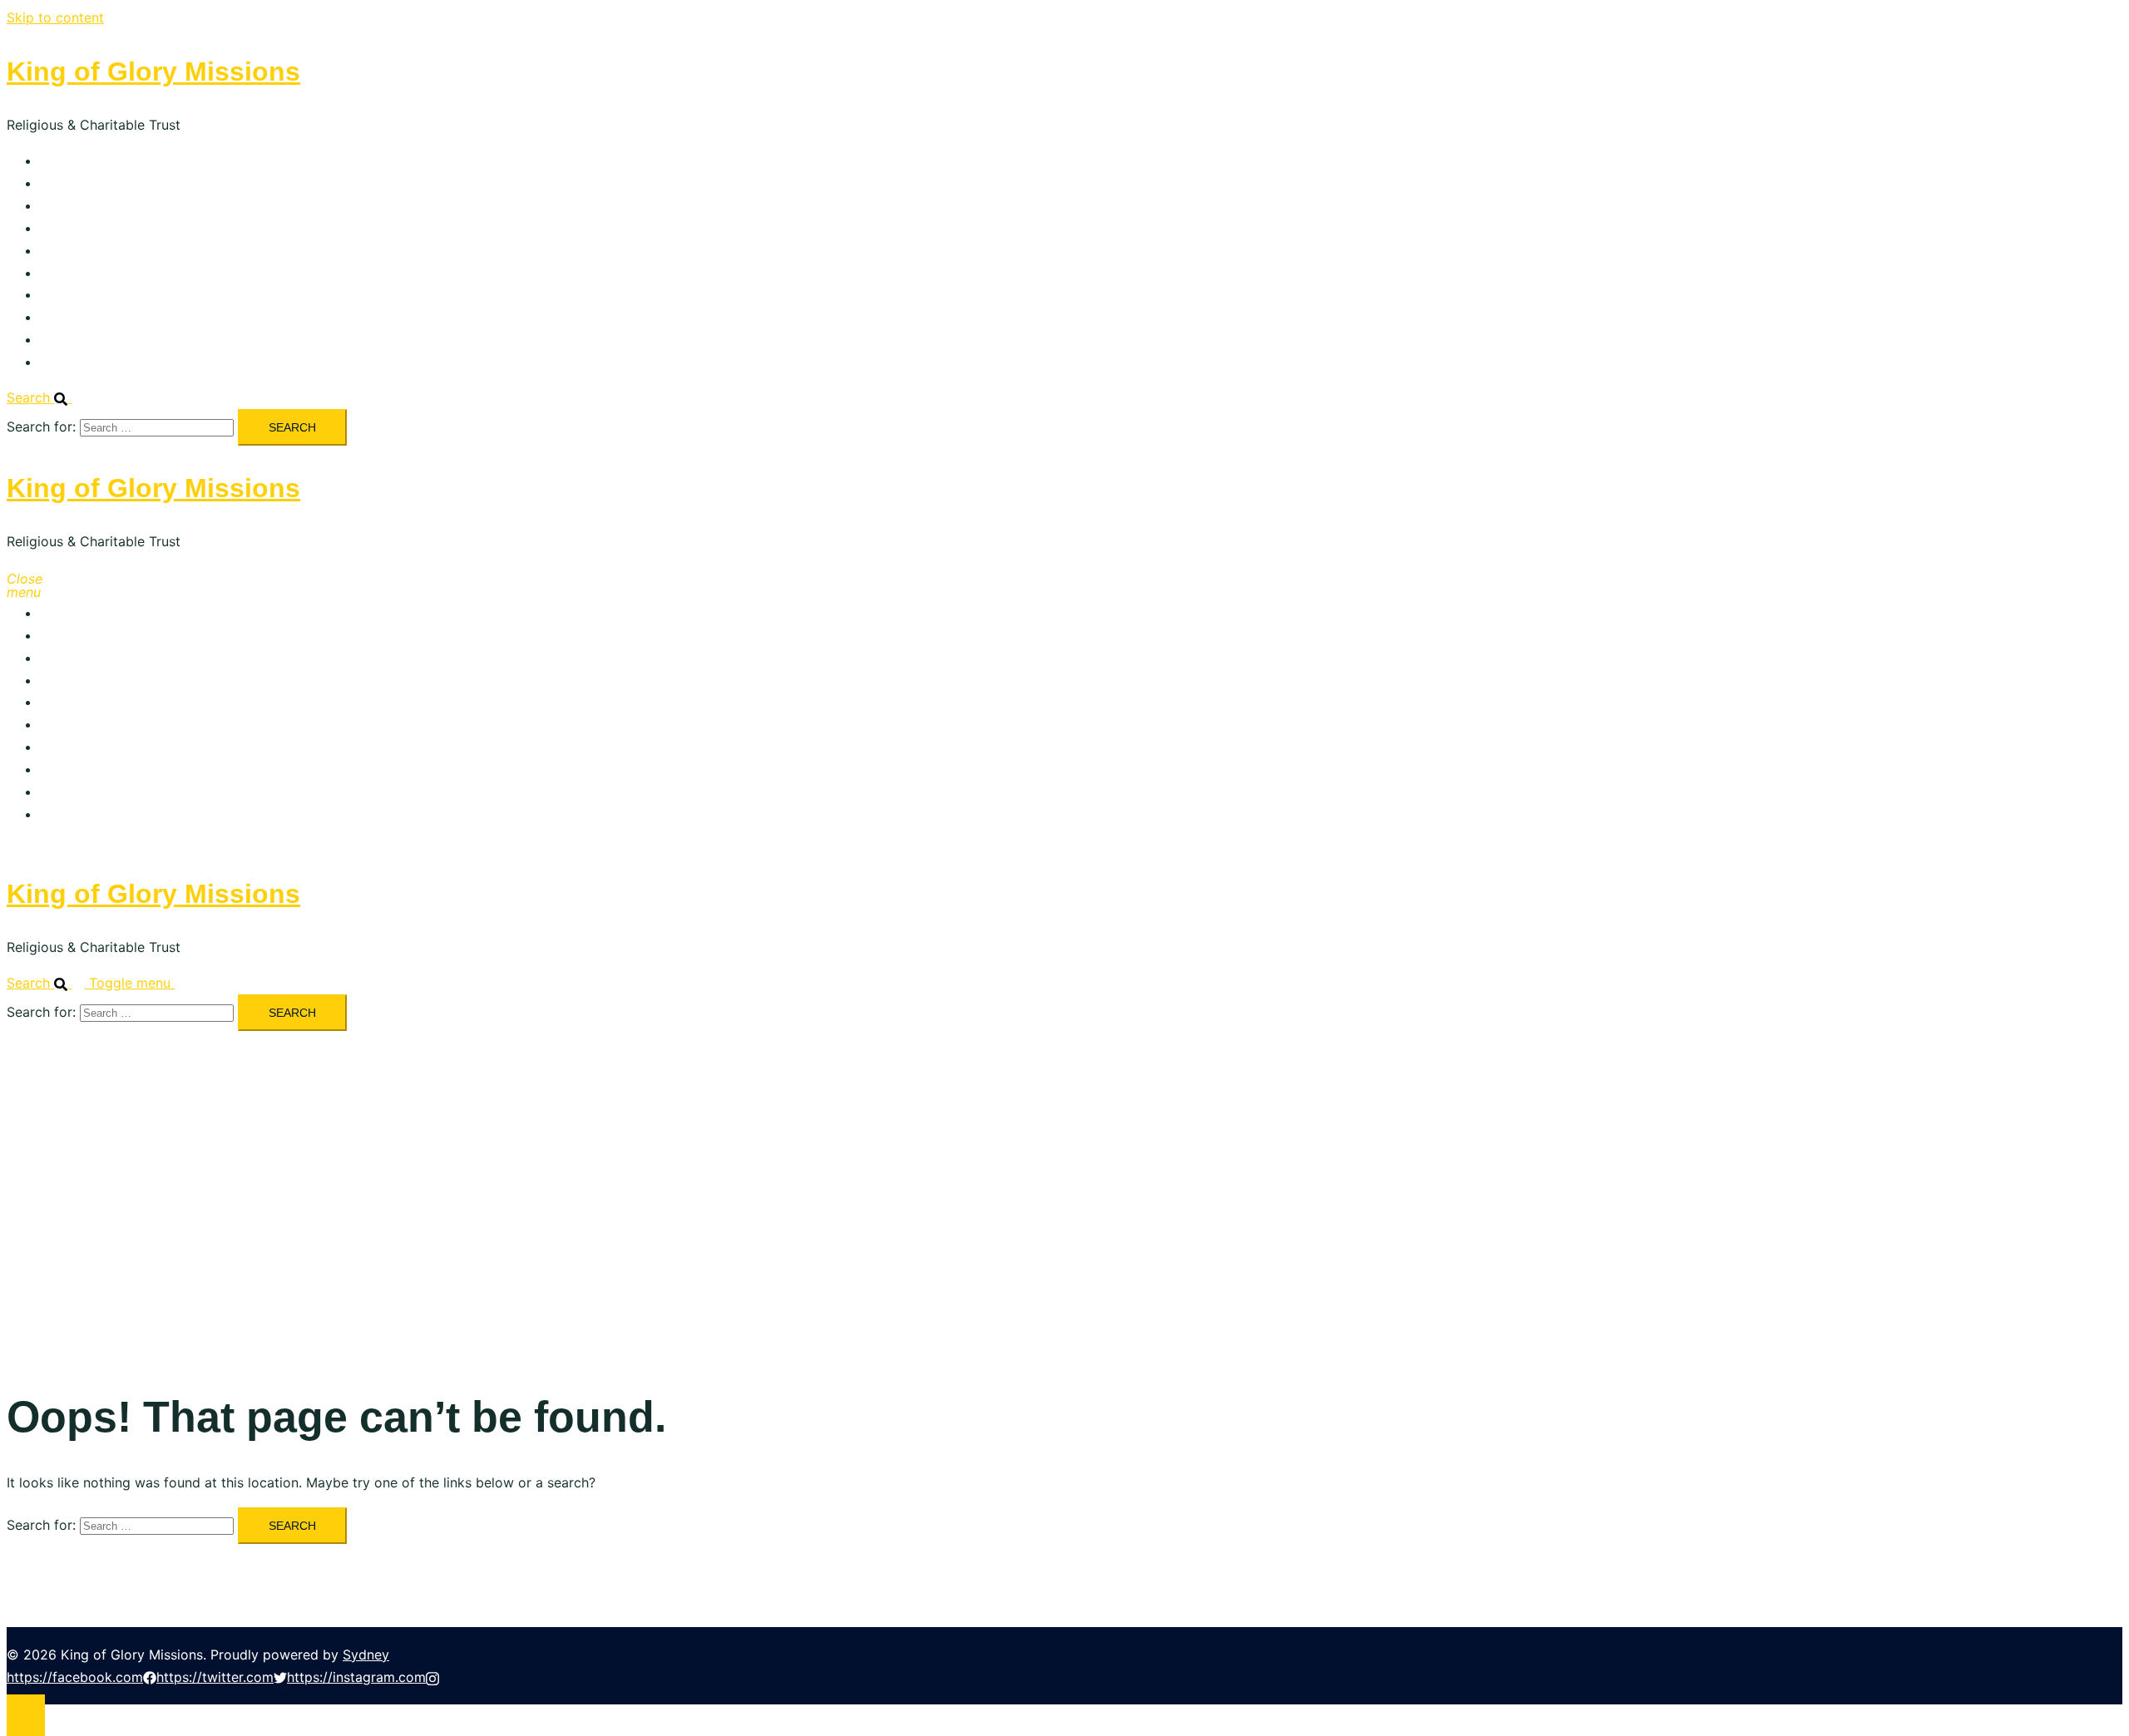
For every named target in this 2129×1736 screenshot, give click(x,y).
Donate (63, 339)
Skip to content (55, 17)
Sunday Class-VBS (98, 273)
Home (59, 160)
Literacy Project (90, 250)
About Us (69, 183)
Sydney (366, 1655)
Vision (59, 205)
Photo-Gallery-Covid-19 (115, 317)
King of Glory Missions (153, 72)
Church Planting (90, 294)
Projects (66, 228)
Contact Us (76, 362)
